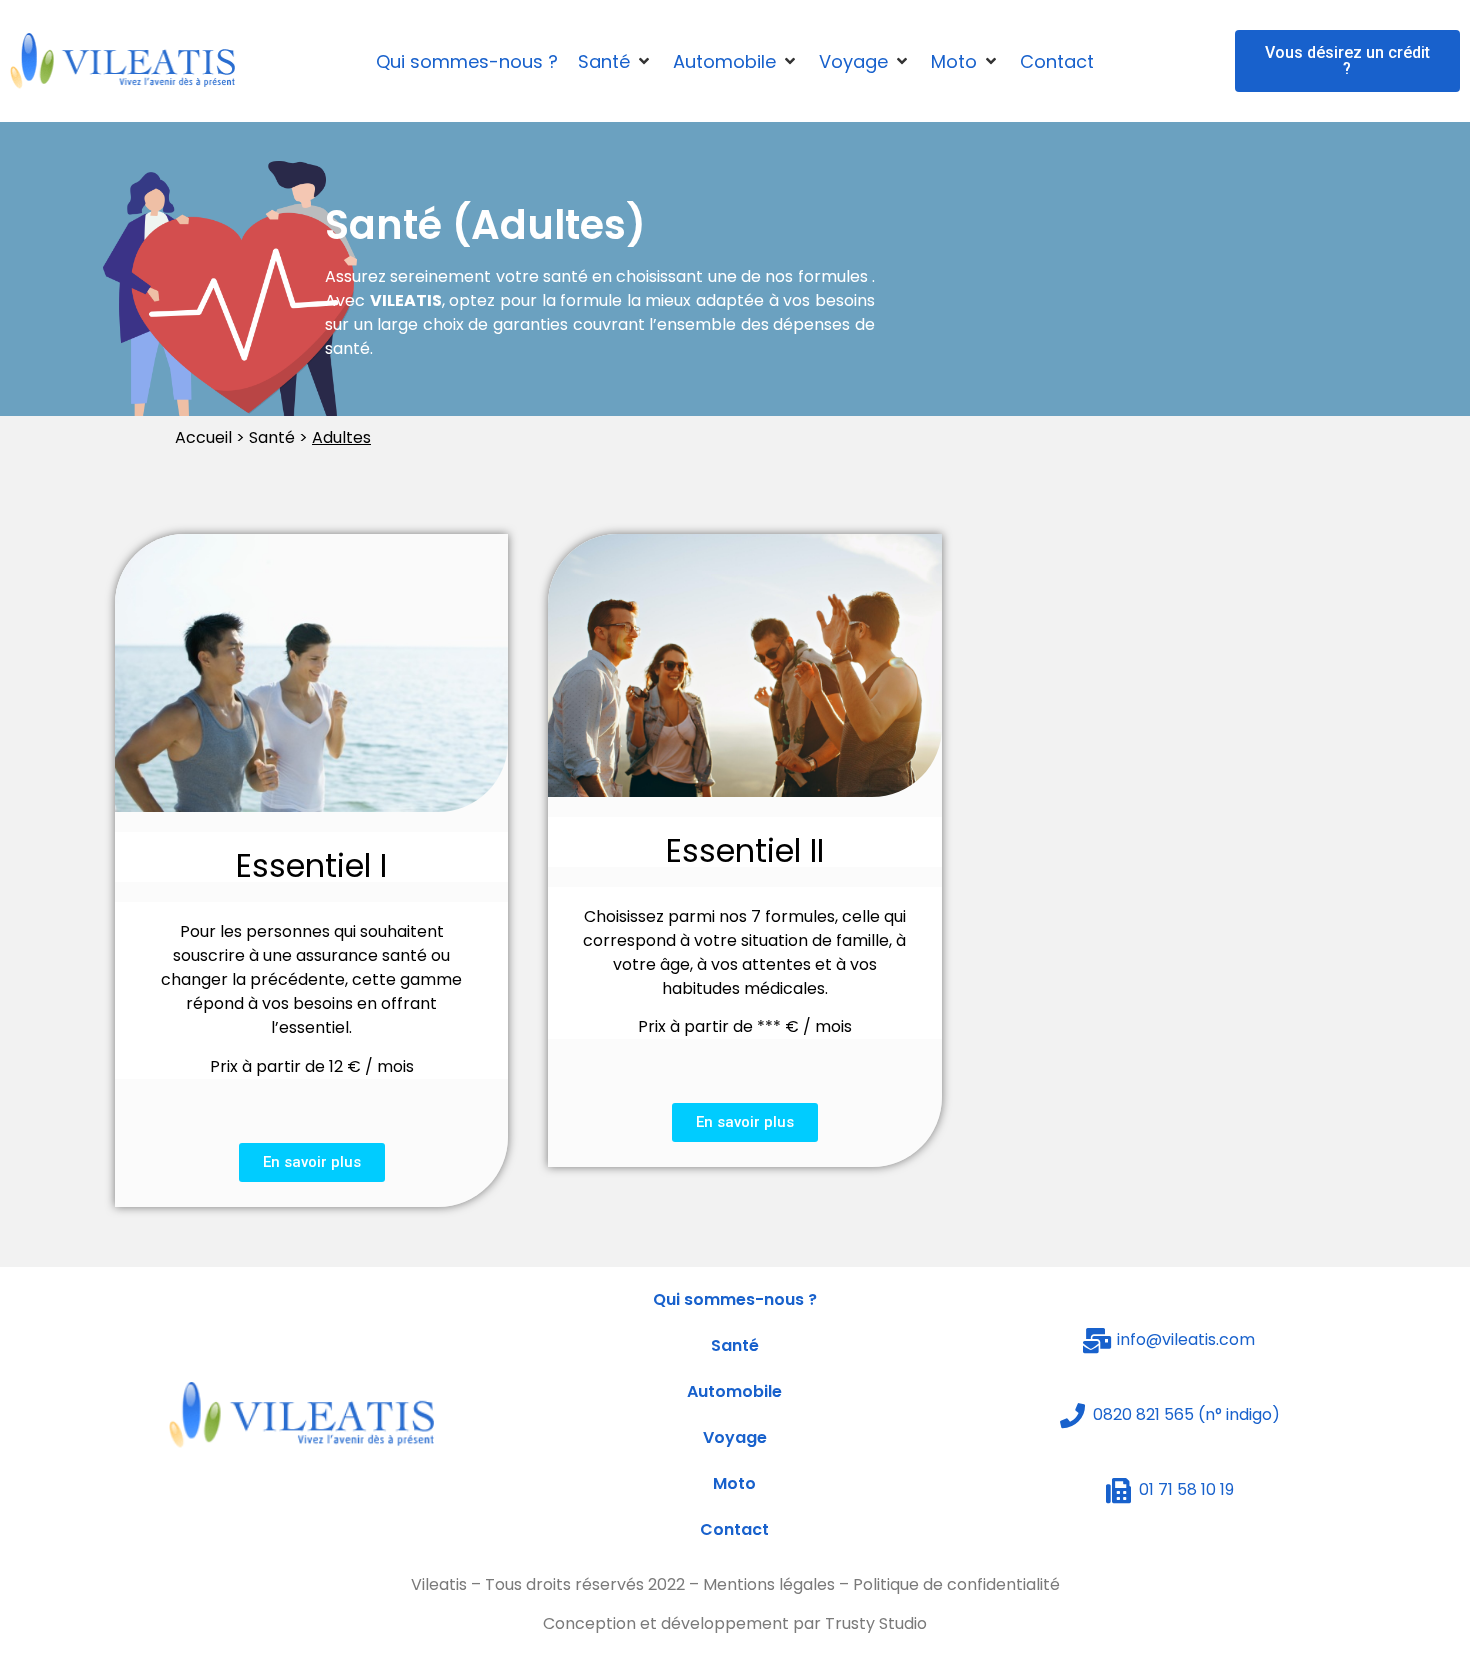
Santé (735, 1345)
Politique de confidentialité (956, 1584)
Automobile (734, 1391)
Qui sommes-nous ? (735, 1299)
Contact (734, 1529)
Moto (734, 1483)
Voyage (735, 1437)
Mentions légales (769, 1584)
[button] (1347, 61)
